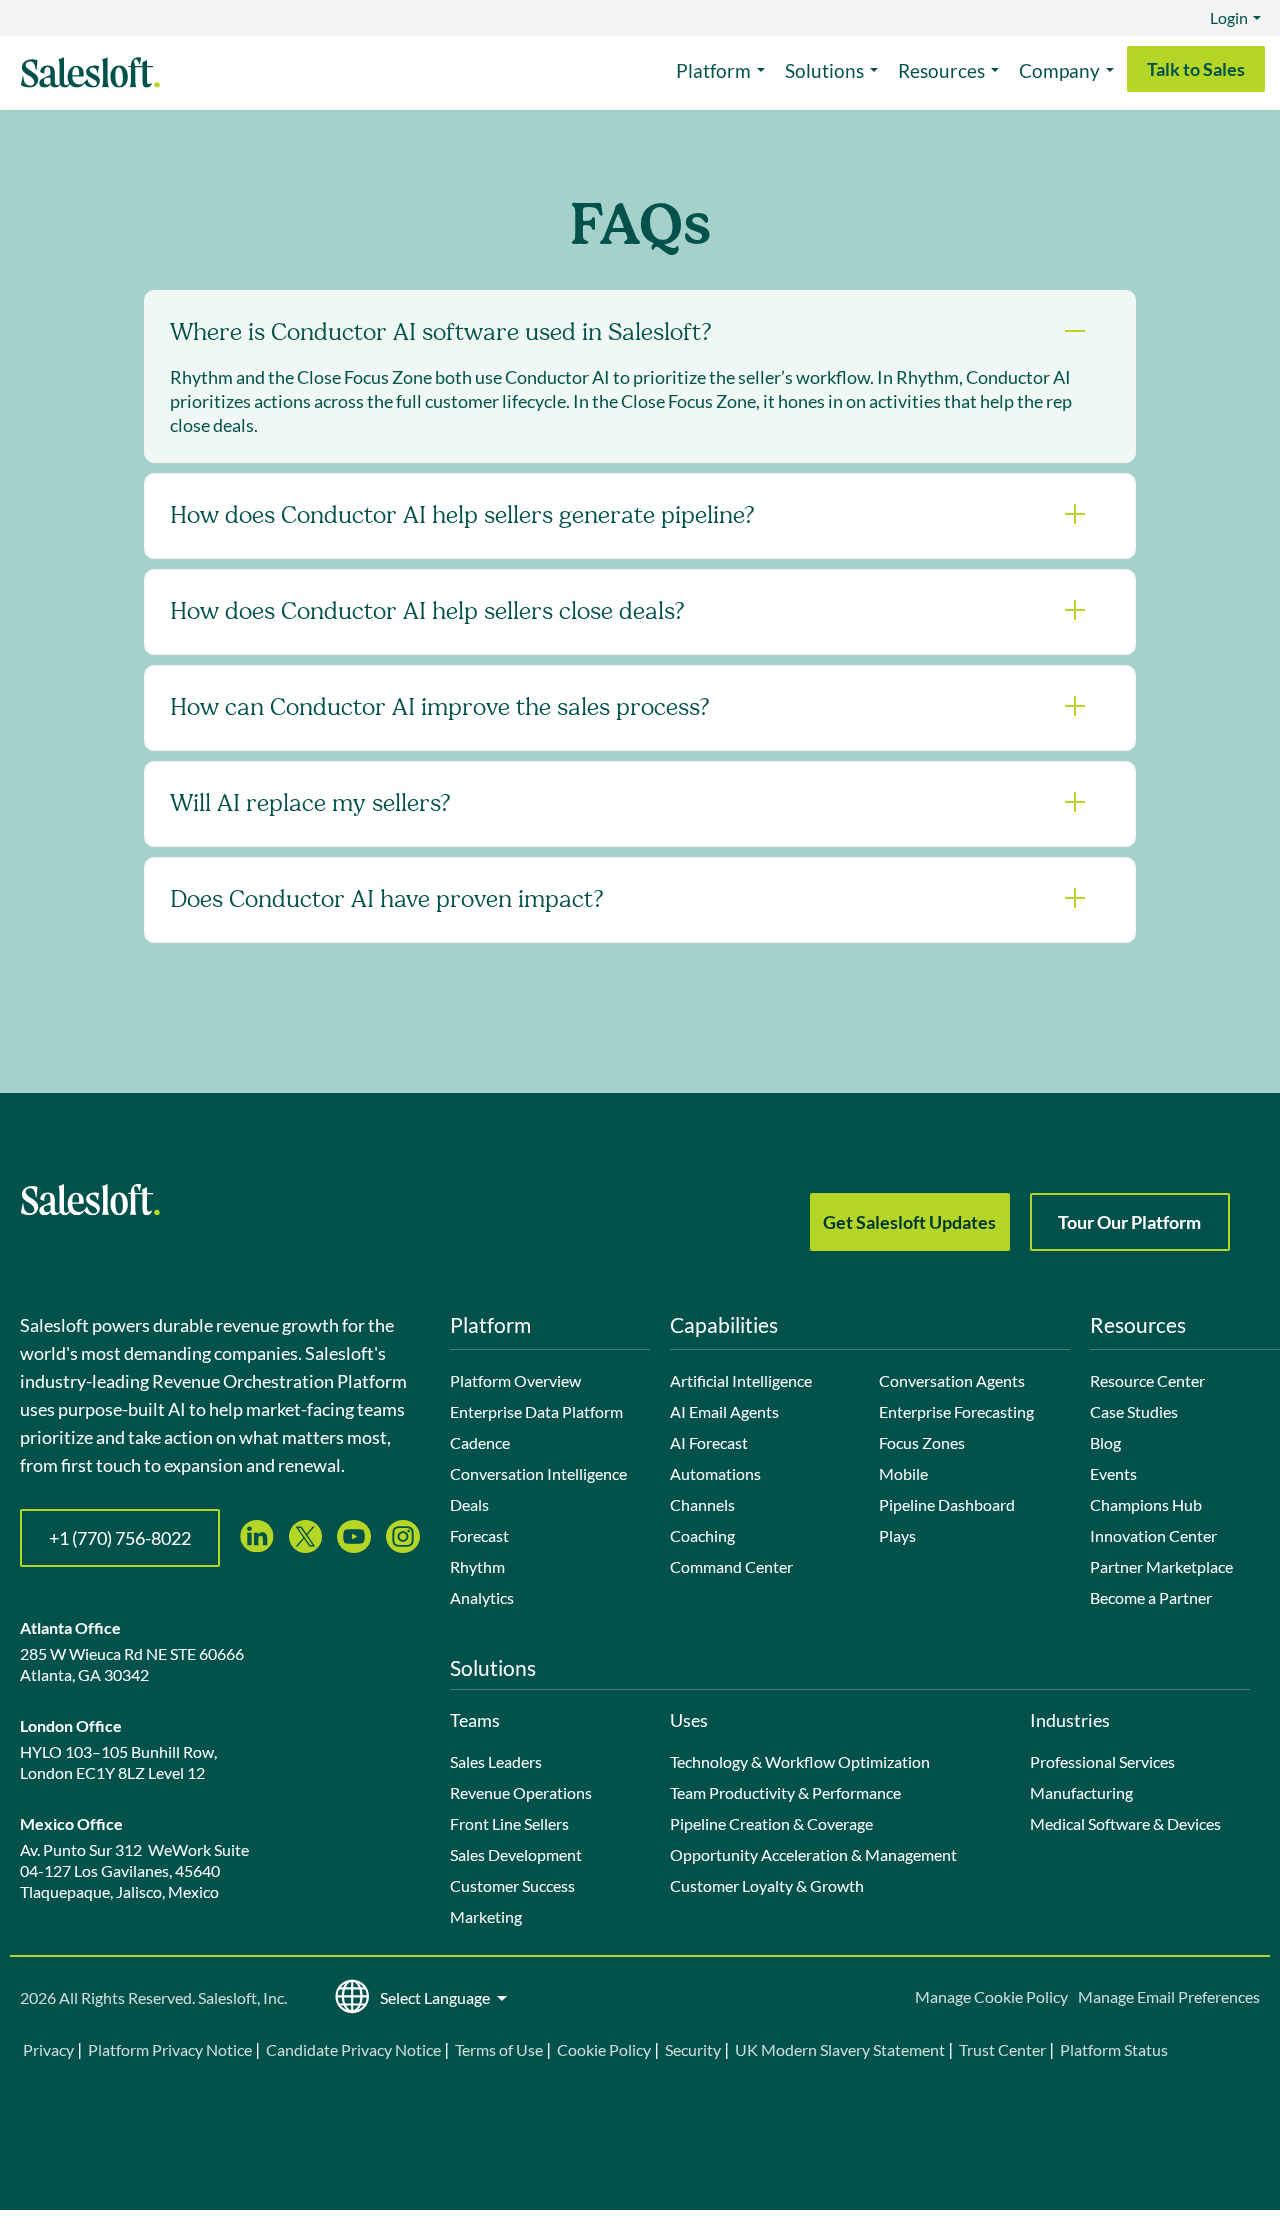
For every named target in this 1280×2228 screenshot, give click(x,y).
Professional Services (1102, 1761)
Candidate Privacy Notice (353, 2049)
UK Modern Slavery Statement (840, 2049)
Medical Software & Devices (1125, 1823)
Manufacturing (1081, 1792)
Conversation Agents (952, 1380)
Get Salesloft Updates (909, 1222)
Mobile (903, 1473)
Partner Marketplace (1161, 1566)
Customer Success (512, 1885)
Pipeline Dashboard (947, 1504)
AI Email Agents (724, 1411)
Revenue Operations (521, 1792)
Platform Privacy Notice (170, 2049)
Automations (715, 1473)
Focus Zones (922, 1442)
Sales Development (516, 1854)
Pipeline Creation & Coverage (771, 1823)
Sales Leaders (496, 1761)
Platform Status (1114, 2049)
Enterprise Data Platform (536, 1411)
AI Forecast (709, 1442)
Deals (469, 1504)
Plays (897, 1535)
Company (1059, 70)
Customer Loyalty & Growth (767, 1885)
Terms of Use (499, 2049)
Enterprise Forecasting (956, 1411)
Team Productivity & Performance (785, 1792)
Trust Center (1002, 2049)
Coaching (702, 1535)
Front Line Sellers (509, 1823)
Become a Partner (1151, 1597)
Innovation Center (1153, 1535)
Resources (941, 70)
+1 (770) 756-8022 (120, 1538)
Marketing (486, 1916)
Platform (713, 70)
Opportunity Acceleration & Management (813, 1854)
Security (693, 2049)
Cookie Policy (604, 2049)
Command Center (731, 1566)
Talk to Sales (1196, 69)
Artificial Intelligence (741, 1380)
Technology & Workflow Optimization (800, 1761)
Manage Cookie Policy (991, 1996)
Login (1229, 17)
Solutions (824, 70)
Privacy (50, 2049)
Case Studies (1134, 1411)
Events (1113, 1473)
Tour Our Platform (1129, 1222)
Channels (702, 1504)
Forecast (479, 1535)
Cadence (480, 1442)
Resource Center (1147, 1380)
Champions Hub (1146, 1504)
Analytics (482, 1597)
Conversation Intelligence (538, 1473)
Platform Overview (515, 1380)
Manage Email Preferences (1169, 1996)
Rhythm (477, 1566)
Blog (1105, 1442)
